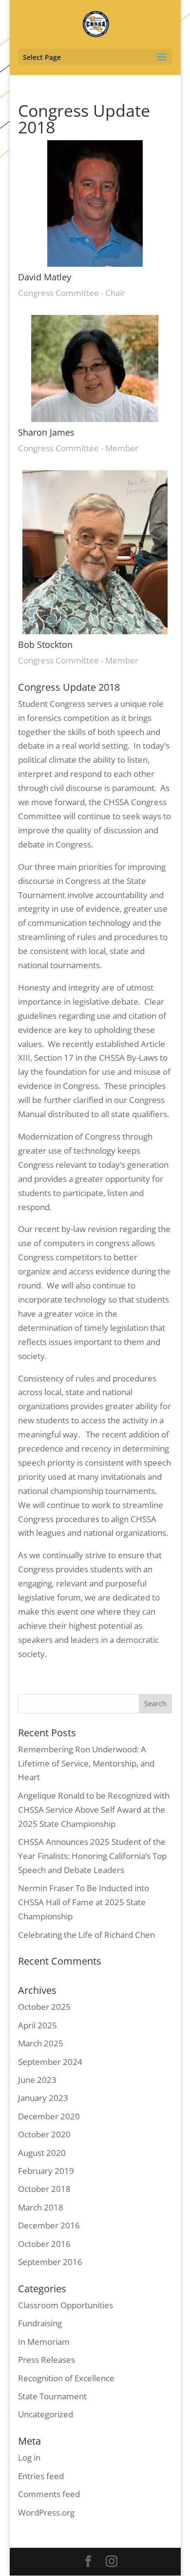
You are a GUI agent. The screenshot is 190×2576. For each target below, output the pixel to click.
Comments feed (49, 2494)
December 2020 (49, 2116)
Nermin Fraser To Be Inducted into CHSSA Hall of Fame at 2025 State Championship (84, 1902)
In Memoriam (44, 2342)
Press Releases (47, 2360)
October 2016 (44, 2244)
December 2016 (49, 2225)
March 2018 (41, 2207)
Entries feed (41, 2476)
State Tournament (52, 2396)
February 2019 (46, 2171)
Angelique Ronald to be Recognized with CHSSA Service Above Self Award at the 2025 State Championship (94, 1810)
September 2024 (50, 2062)
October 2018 (44, 2189)
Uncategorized (46, 2414)
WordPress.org (46, 2512)
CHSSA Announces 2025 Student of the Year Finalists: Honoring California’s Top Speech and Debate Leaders (92, 1856)
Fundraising (40, 2323)
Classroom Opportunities (66, 2305)
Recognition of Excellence (66, 2378)
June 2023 (37, 2080)
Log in (29, 2457)
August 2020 (42, 2153)
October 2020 (44, 2134)
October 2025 (44, 2007)
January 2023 (43, 2098)
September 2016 (50, 2262)
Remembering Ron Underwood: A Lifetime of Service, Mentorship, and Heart (86, 1763)
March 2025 (41, 2043)
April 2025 (38, 2025)
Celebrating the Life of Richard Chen (86, 1935)
